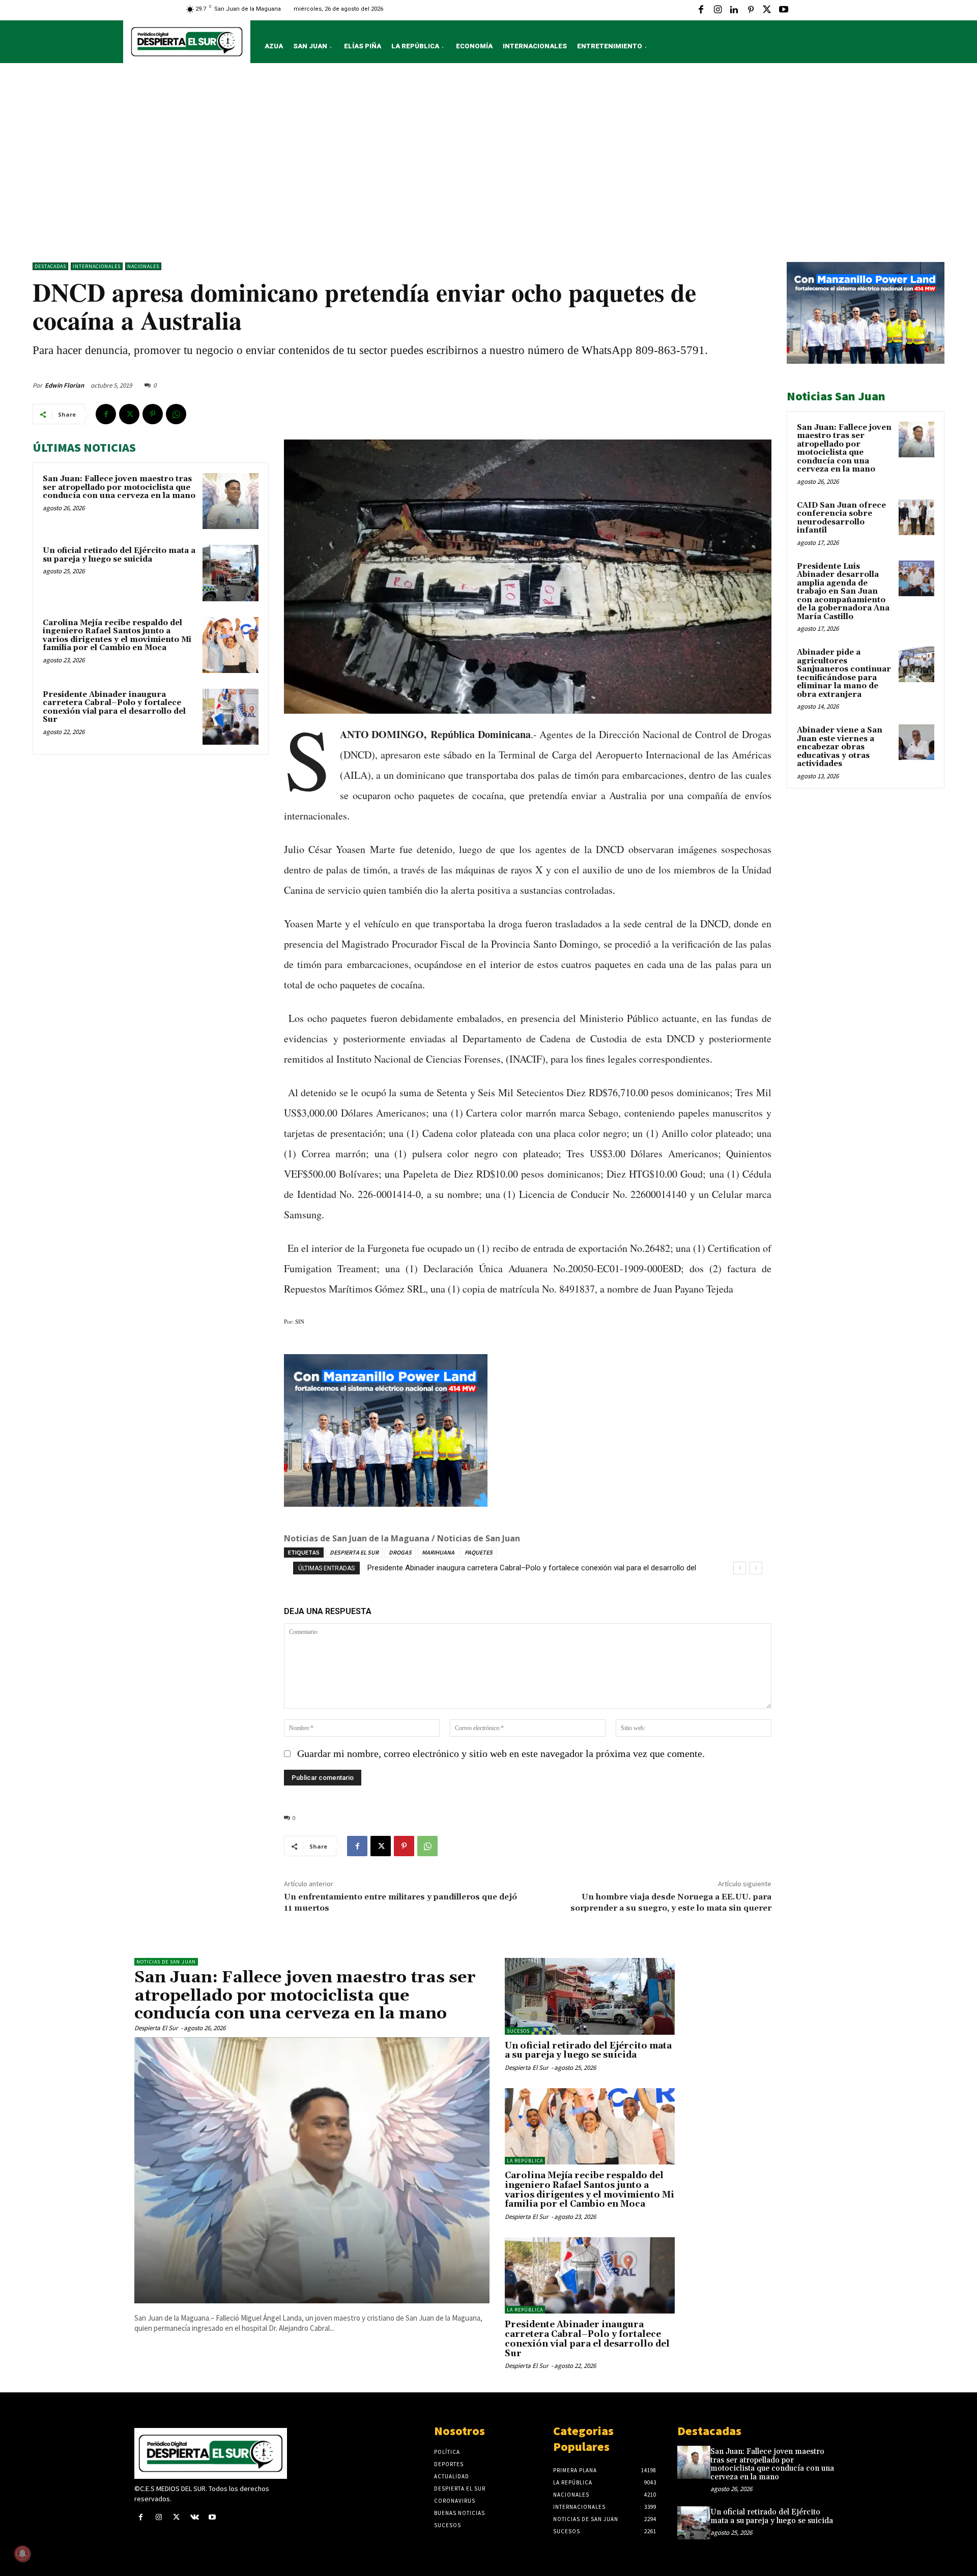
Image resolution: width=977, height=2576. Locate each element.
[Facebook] (701, 10)
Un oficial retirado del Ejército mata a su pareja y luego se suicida (119, 555)
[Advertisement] (489, 165)
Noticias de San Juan (166, 1962)
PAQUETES (479, 1552)
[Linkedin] (734, 10)
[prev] (740, 1568)
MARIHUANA (438, 1552)
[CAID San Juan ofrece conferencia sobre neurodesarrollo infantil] (916, 517)
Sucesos (518, 2031)
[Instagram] (717, 10)
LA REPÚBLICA (525, 2161)
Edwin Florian (64, 385)
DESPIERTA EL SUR (354, 1552)
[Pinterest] (751, 10)
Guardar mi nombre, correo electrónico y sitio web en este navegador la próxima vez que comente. (501, 1753)
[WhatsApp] (176, 414)
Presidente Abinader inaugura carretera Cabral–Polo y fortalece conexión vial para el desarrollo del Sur (114, 707)
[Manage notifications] (22, 2554)
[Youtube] (784, 10)
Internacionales (97, 266)
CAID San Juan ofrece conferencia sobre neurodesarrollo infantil (841, 518)
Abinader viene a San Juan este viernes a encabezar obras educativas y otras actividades (840, 747)
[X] (767, 10)
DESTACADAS (50, 266)
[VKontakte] (195, 2518)
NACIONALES (143, 266)
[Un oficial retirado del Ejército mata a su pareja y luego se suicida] (231, 573)
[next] (756, 1568)
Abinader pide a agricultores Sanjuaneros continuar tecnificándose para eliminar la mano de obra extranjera (844, 674)
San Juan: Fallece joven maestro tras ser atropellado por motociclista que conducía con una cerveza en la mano (119, 487)
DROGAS (400, 1552)
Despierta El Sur (156, 2028)
